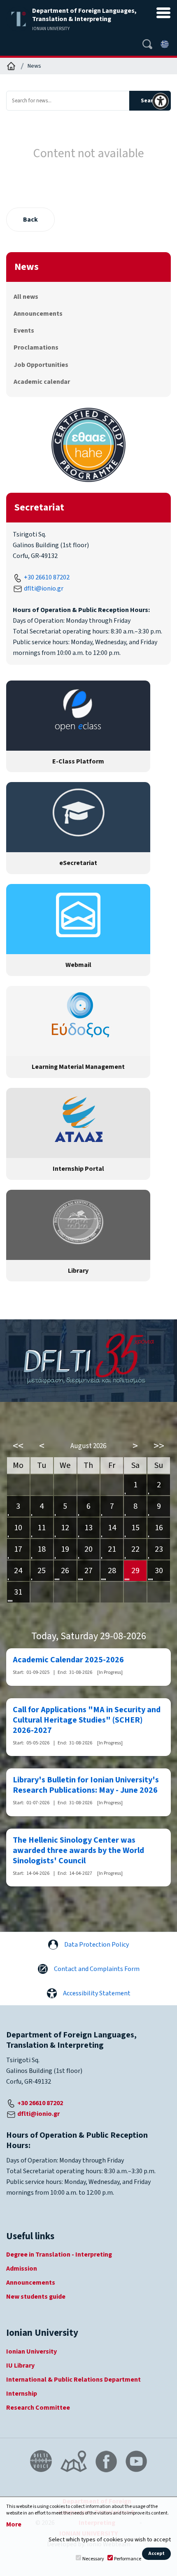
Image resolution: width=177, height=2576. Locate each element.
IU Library (20, 2366)
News (34, 66)
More (14, 2525)
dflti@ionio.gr (44, 588)
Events (24, 331)
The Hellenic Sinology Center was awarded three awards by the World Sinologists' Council (78, 1851)
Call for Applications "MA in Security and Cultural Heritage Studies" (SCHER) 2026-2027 (87, 1720)
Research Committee (38, 2408)
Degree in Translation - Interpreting (59, 2255)
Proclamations (36, 347)
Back (30, 220)
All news (26, 297)
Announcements (38, 314)
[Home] (11, 66)
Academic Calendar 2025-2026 (68, 1660)
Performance (128, 2559)
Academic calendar (42, 382)
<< (18, 1446)
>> (159, 1446)
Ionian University (31, 2351)
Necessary (93, 2559)
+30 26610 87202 (47, 577)
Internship (22, 2394)
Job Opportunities (41, 365)
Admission (22, 2269)
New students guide (36, 2297)
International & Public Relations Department (73, 2380)
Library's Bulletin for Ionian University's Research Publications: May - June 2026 (86, 1785)
